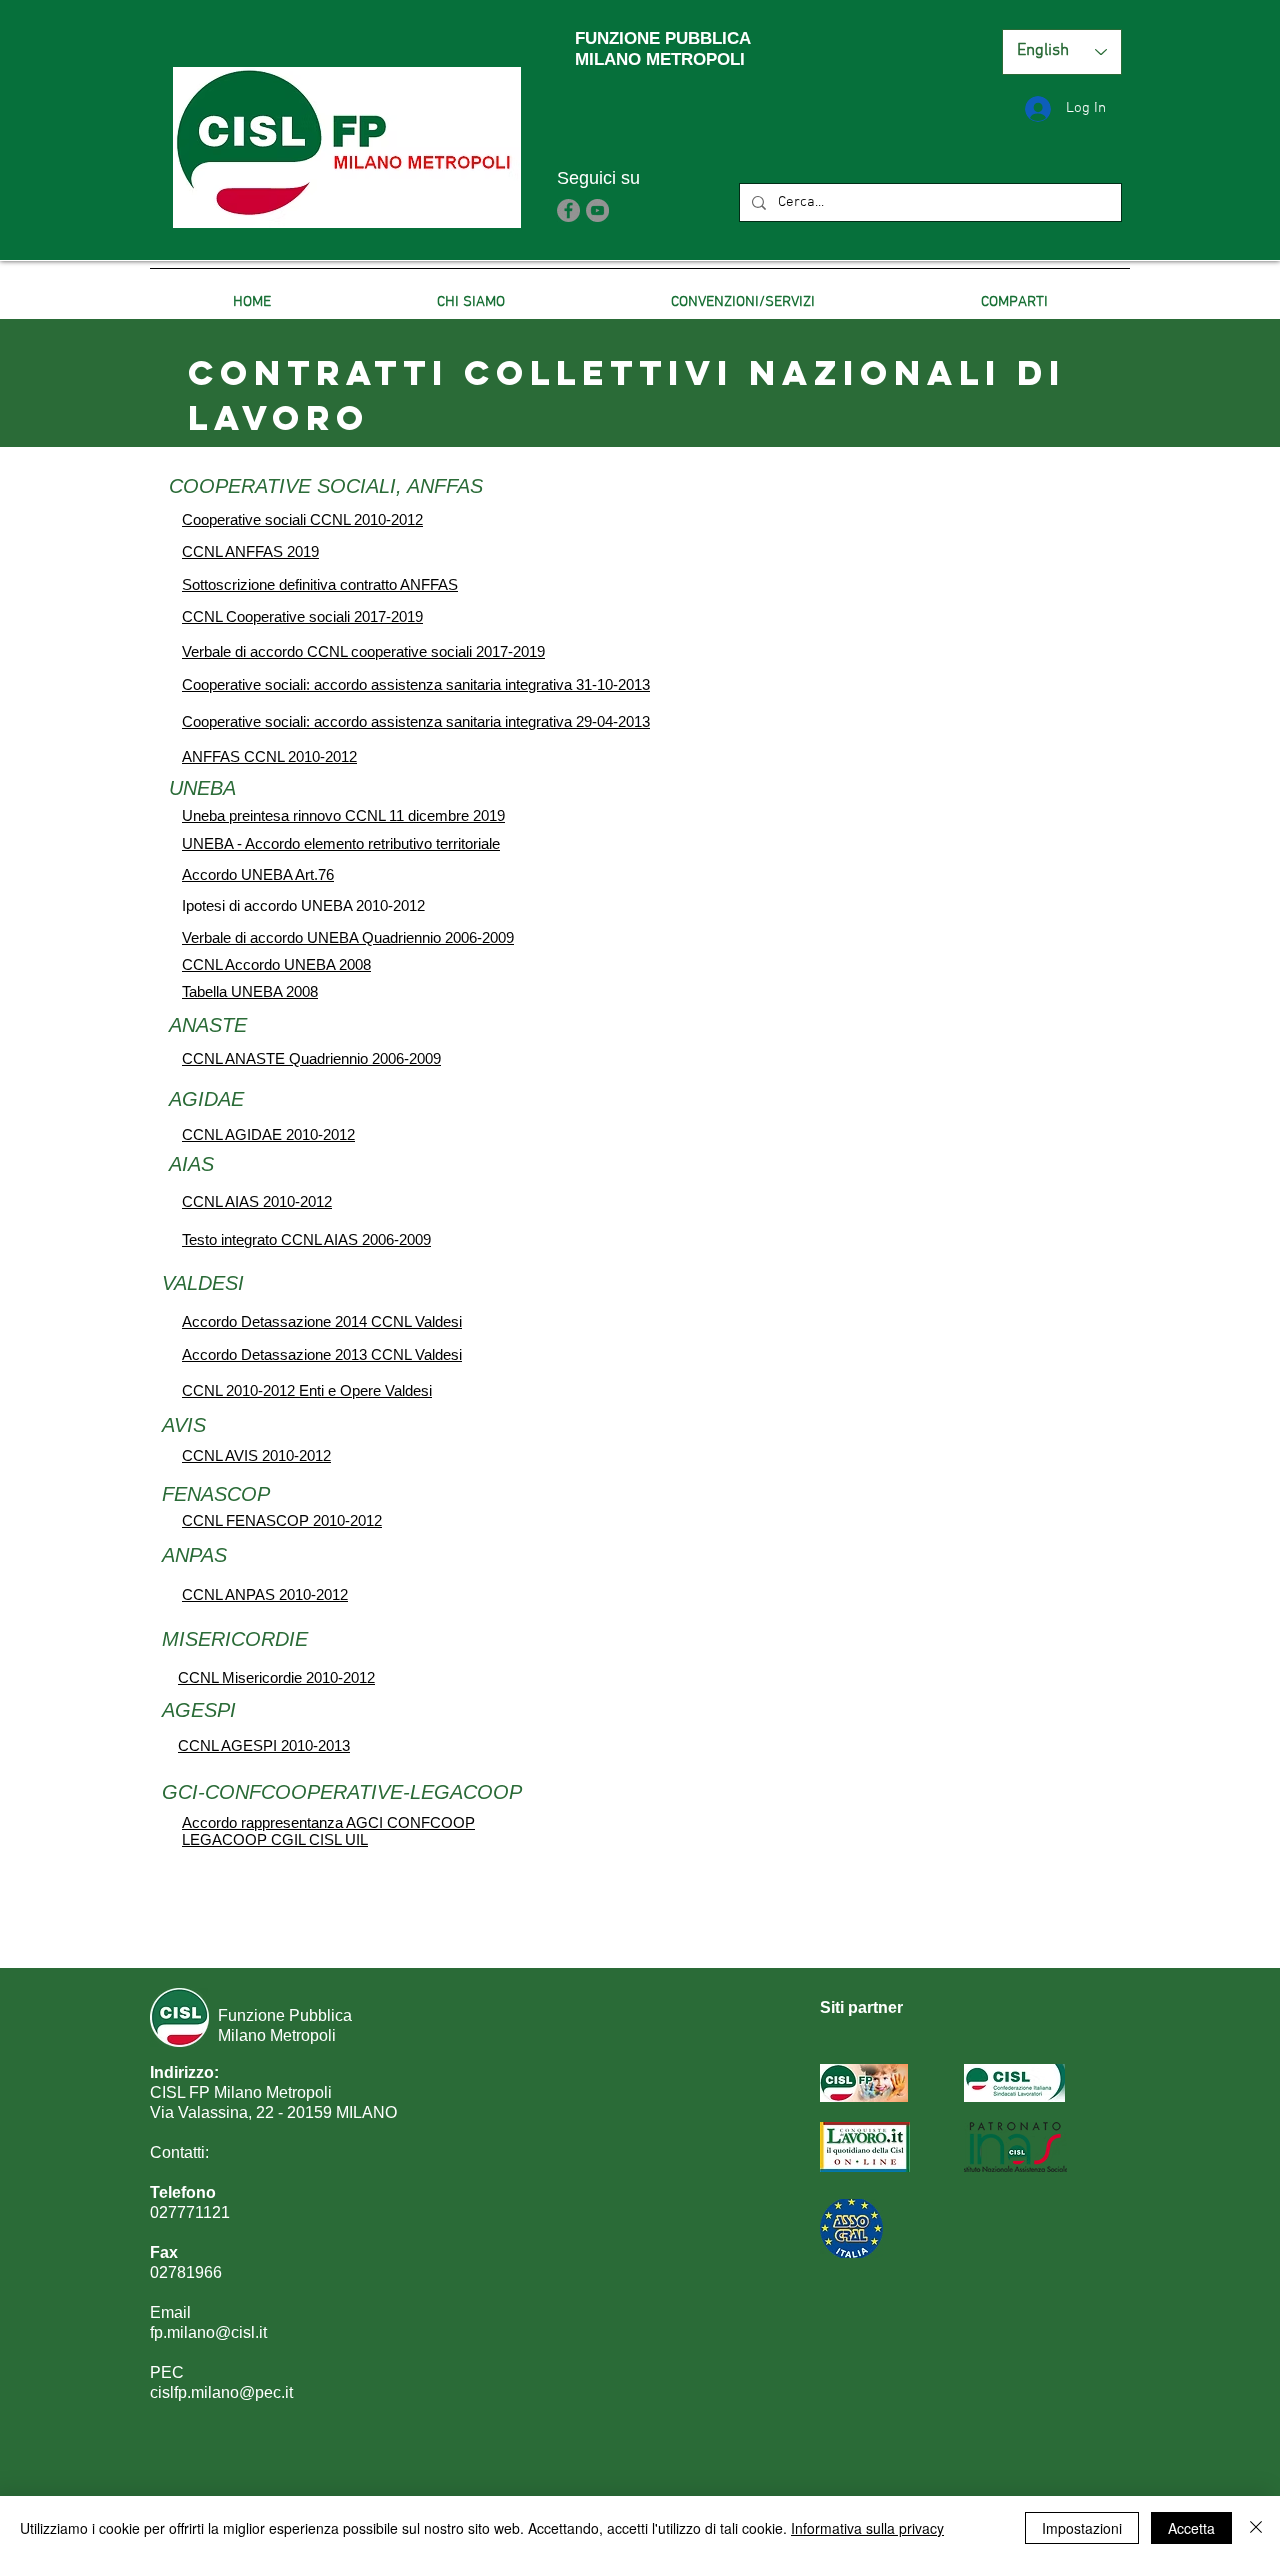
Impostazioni (1082, 2528)
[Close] (1256, 2528)
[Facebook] (568, 210)
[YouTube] (597, 210)
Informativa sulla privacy (867, 2528)
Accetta (1191, 2528)
